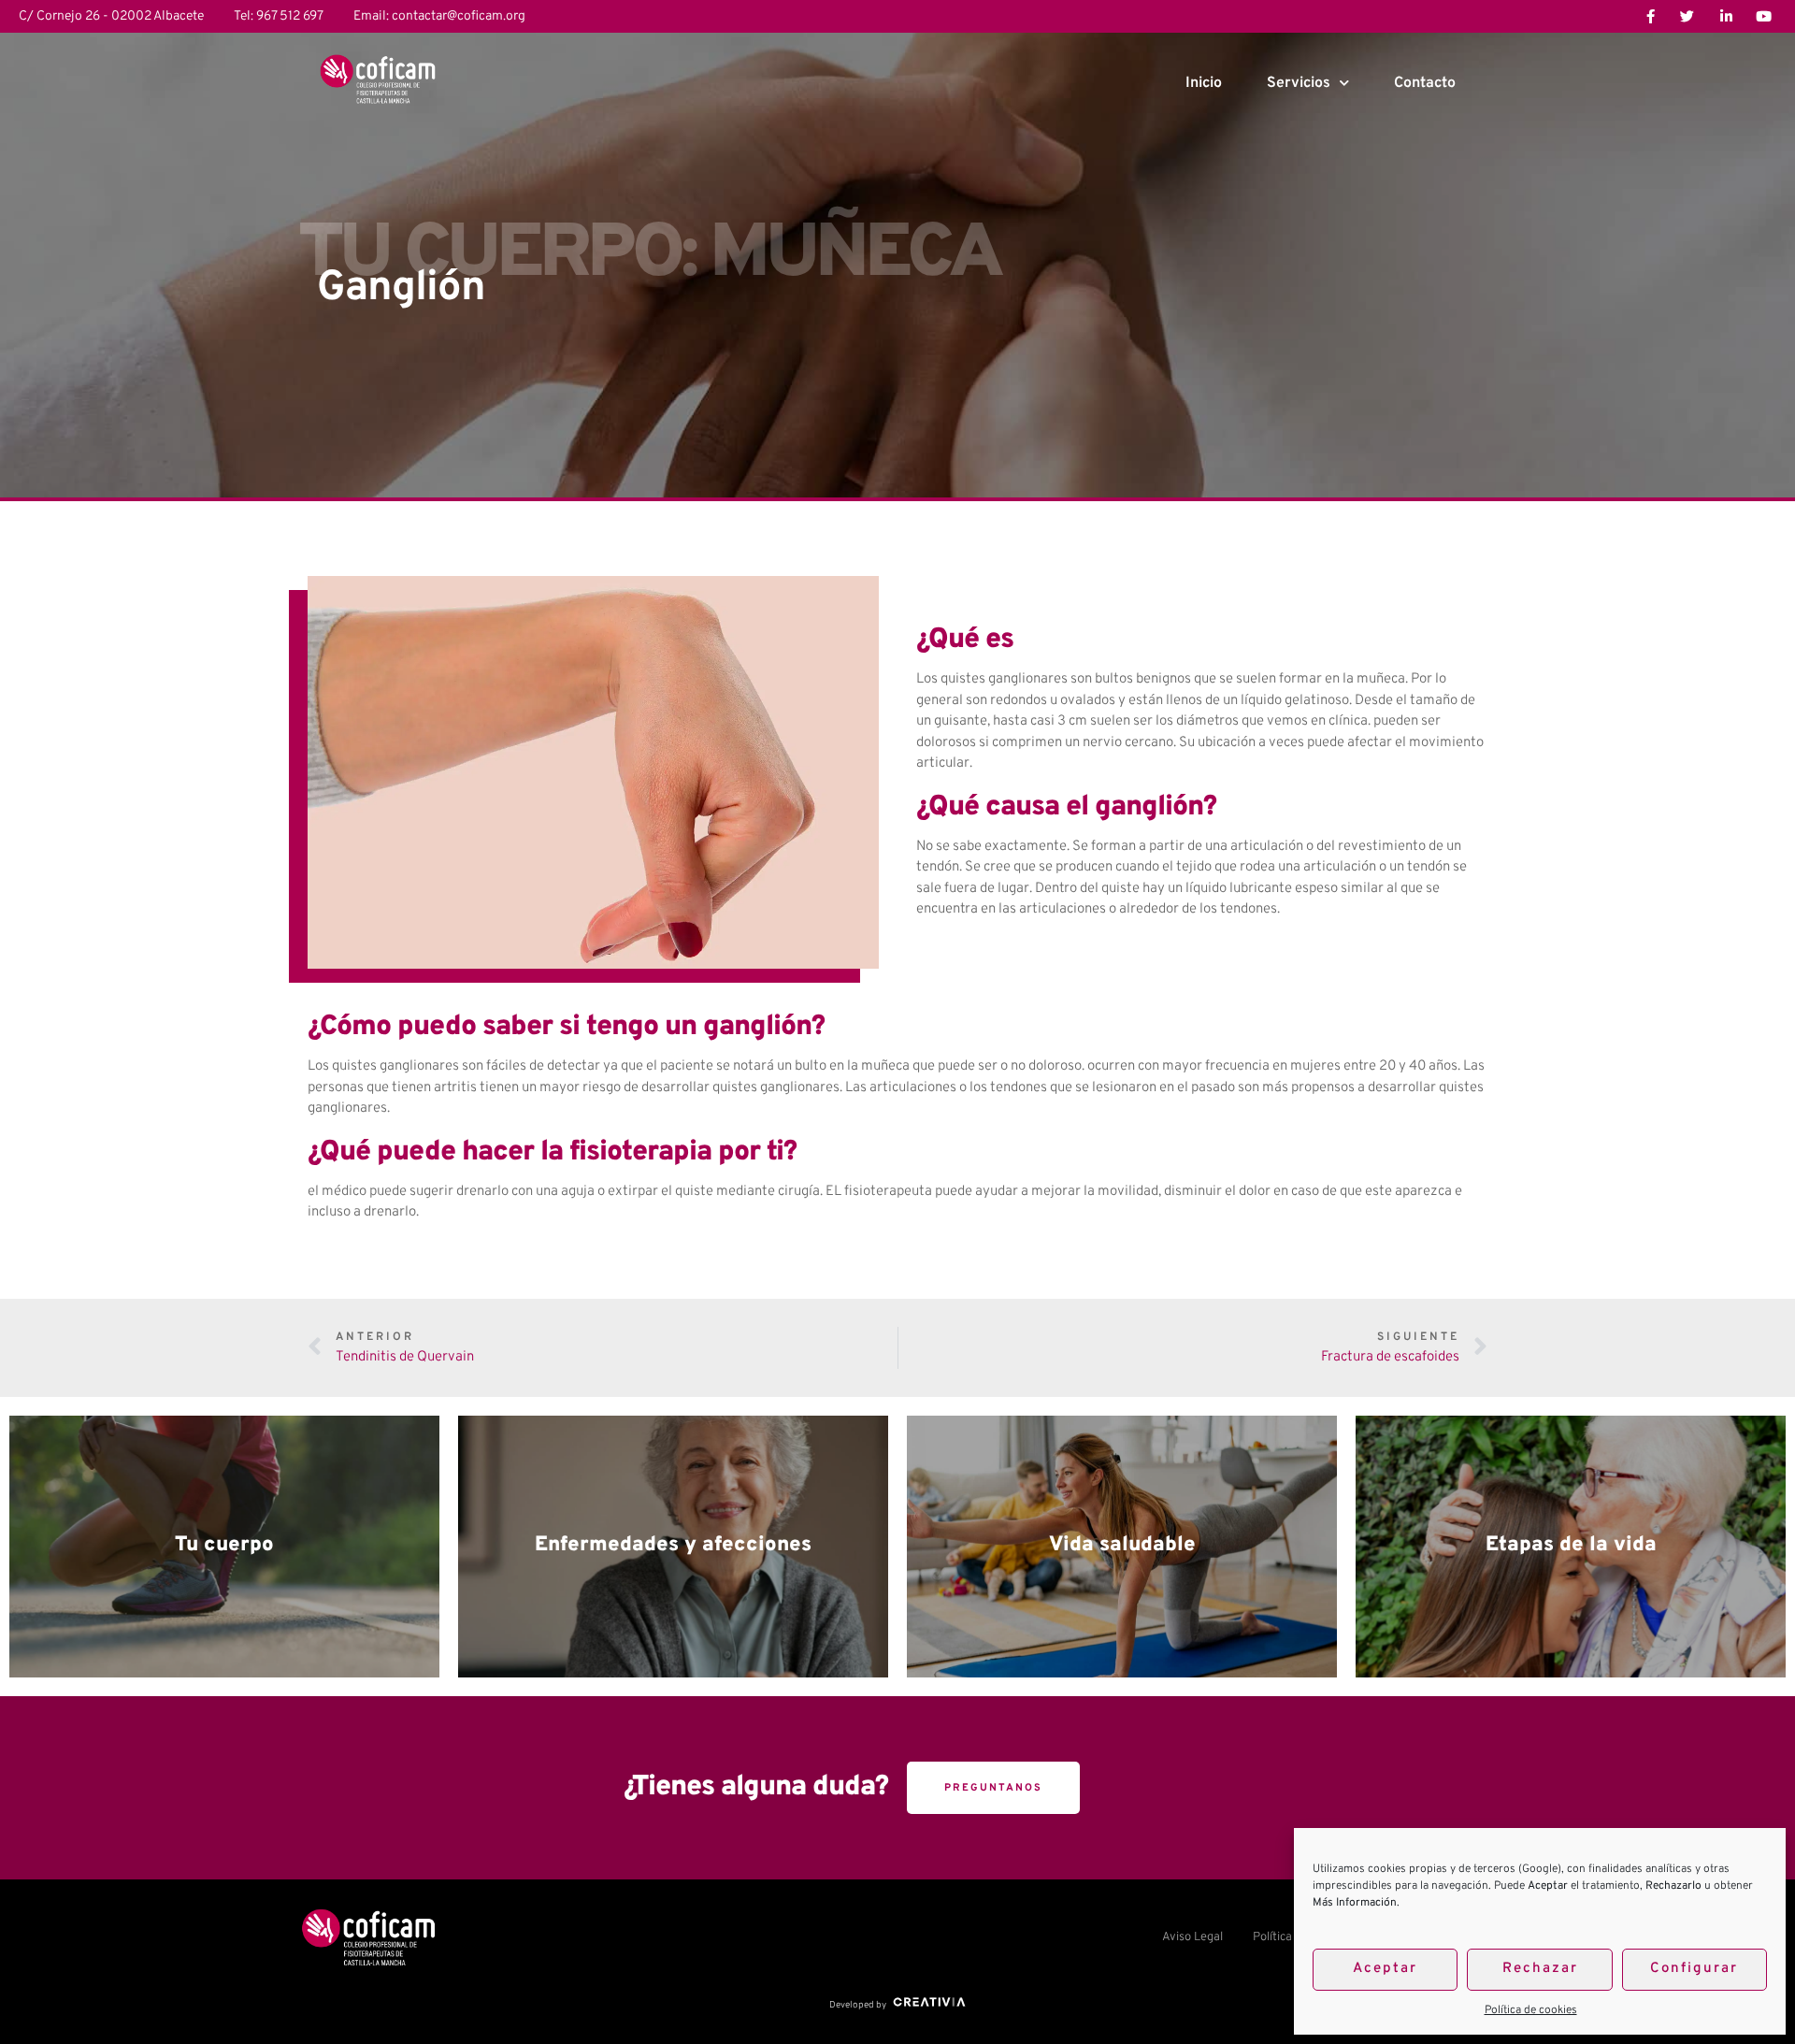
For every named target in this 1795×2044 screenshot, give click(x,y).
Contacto (1425, 83)
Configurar (1694, 1969)
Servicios (1299, 83)
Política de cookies (1531, 2010)
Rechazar (1540, 1969)
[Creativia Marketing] (927, 2005)
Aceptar (1385, 1969)
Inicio (1204, 83)
